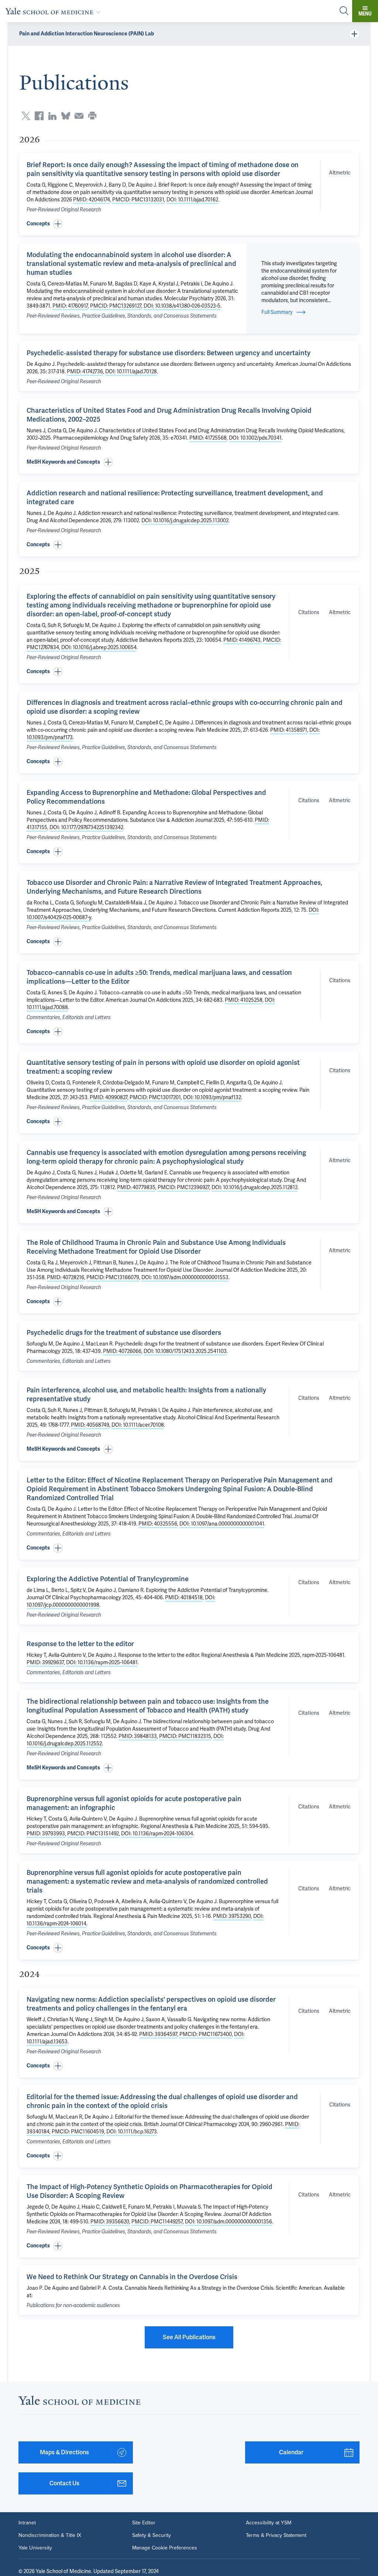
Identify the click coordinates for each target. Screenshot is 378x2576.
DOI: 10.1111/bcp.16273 (132, 2132)
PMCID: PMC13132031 (138, 200)
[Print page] (92, 116)
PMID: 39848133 (138, 1736)
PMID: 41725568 (208, 438)
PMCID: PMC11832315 (185, 1736)
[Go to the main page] (54, 11)
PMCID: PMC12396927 (183, 1187)
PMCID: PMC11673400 (206, 2034)
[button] (189, 224)
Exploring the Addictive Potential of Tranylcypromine (108, 1579)
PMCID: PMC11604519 (78, 2132)
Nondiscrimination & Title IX (50, 2535)
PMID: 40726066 (122, 1351)
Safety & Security (152, 2535)
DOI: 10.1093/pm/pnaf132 (212, 1097)
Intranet (27, 2523)
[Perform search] (344, 11)
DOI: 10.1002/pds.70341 (255, 438)
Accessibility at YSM (269, 2523)
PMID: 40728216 (66, 1277)
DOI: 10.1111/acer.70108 (138, 1425)
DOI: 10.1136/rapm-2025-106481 (102, 1662)
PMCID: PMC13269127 (116, 306)
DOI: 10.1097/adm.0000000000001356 (228, 2222)
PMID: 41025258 (244, 1000)
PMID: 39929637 (45, 1662)
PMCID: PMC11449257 (157, 2222)
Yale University (35, 2548)
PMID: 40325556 (158, 1524)
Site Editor (144, 2523)
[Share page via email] (79, 116)
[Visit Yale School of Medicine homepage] (79, 2402)
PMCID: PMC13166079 (113, 1277)
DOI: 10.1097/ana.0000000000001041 (222, 1524)
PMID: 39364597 (158, 2034)
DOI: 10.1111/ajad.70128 (131, 371)
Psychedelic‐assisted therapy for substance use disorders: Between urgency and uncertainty (169, 353)
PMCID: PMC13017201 (155, 1097)
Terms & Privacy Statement (276, 2535)
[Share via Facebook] (39, 116)
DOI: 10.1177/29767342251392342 (86, 827)
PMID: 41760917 (70, 306)
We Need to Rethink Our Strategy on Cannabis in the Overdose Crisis (132, 2277)
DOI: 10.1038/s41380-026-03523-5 (182, 306)
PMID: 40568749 (90, 1425)
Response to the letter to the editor (80, 1644)
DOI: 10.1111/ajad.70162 (192, 200)
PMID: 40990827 (109, 1097)
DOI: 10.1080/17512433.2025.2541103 (185, 1351)
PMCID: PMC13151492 (93, 1834)
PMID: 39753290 (232, 1916)
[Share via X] (26, 116)
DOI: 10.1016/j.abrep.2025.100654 (99, 647)
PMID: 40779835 (136, 1187)
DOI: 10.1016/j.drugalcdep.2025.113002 (185, 520)
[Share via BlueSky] (66, 116)
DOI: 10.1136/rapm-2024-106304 (157, 1834)
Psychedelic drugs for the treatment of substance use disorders (124, 1332)
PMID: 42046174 (92, 200)
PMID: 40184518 (184, 1597)
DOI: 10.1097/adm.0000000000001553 (185, 1277)
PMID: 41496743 (242, 640)
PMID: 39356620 (110, 2222)
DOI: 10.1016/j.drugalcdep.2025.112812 (255, 1187)
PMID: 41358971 (289, 730)
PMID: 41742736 (85, 371)
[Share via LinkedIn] (52, 116)
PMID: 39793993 (46, 1834)
